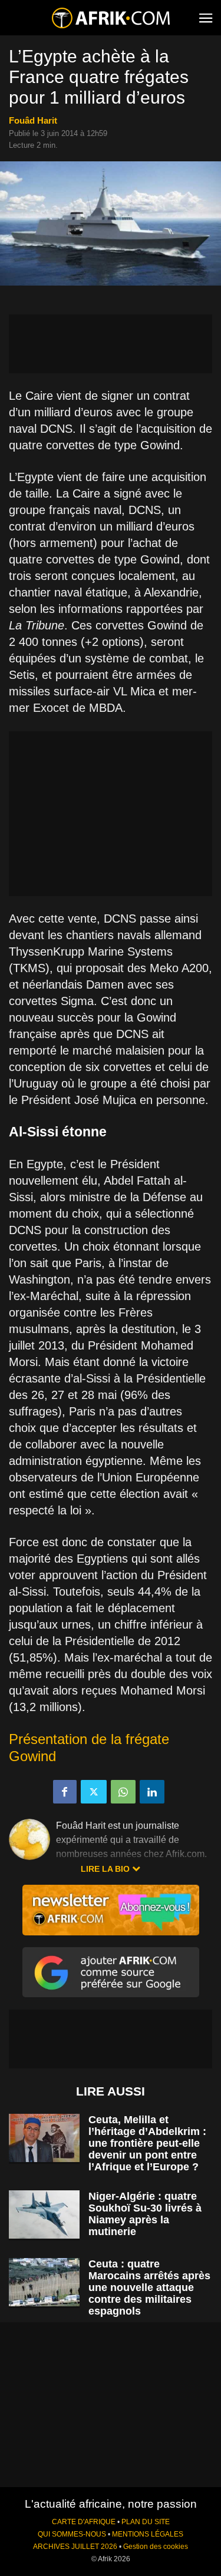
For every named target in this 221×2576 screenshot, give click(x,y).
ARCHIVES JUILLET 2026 (75, 2547)
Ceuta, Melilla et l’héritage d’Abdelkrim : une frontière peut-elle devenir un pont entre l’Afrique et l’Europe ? (147, 2143)
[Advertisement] (111, 344)
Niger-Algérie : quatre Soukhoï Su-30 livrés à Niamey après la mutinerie (145, 2214)
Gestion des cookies (156, 2547)
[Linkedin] (152, 1792)
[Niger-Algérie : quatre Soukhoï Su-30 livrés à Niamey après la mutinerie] (44, 2215)
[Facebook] (65, 1792)
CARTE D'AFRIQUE (84, 2522)
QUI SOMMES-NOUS (72, 2534)
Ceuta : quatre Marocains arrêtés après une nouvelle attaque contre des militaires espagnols (149, 2287)
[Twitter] (94, 1792)
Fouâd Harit (33, 120)
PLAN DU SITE (146, 2522)
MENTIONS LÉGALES (148, 2534)
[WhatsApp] (123, 1792)
